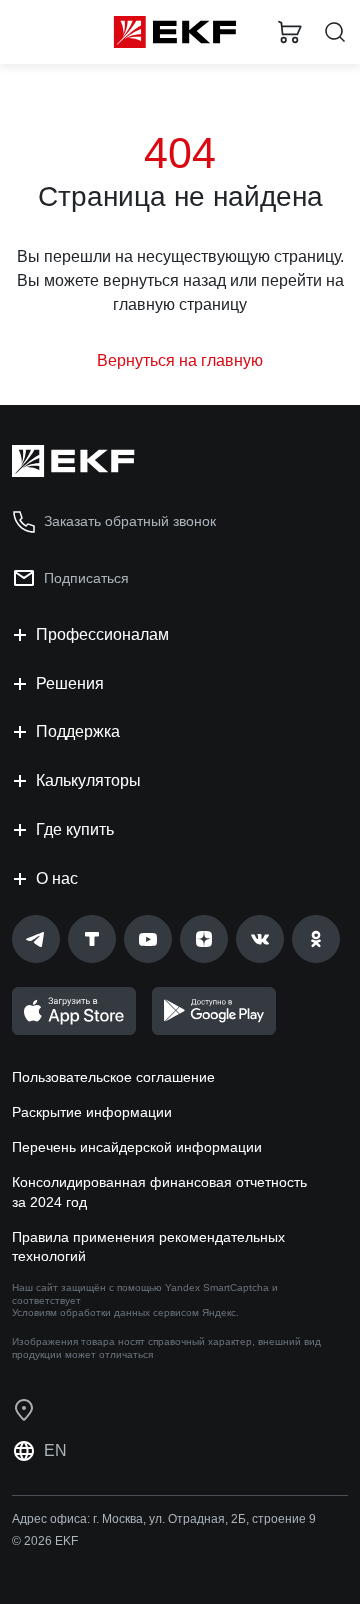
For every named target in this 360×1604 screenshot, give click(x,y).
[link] (36, 939)
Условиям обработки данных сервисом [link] (105, 1312)
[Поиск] (335, 32)
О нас (57, 878)
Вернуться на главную (180, 360)
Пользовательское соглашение (113, 1077)
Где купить (75, 829)
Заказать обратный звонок (130, 521)
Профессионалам (102, 634)
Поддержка (78, 731)
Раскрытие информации (92, 1112)
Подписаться (86, 578)
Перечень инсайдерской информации (137, 1147)
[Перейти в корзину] (290, 32)
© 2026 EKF (45, 1541)
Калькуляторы (88, 780)
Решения (70, 683)
